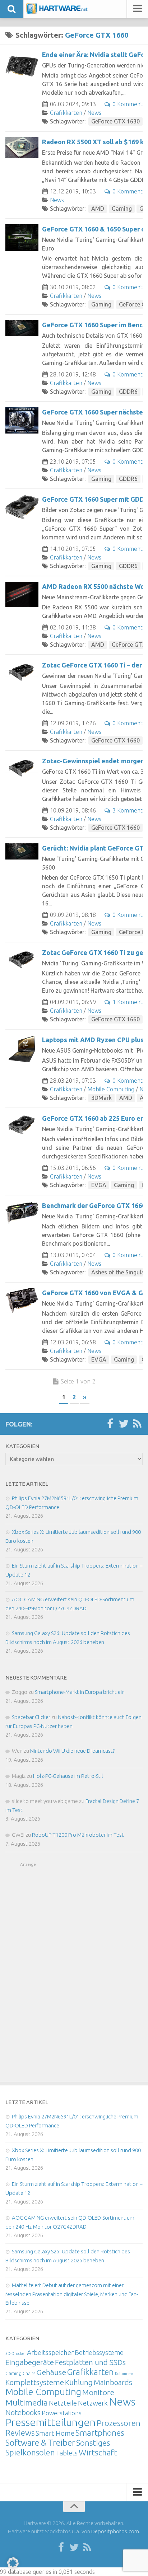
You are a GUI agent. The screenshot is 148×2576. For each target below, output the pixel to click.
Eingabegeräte (30, 2362)
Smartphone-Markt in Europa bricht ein (80, 1692)
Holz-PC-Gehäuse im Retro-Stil (68, 1776)
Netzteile (63, 2403)
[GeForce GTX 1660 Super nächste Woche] (22, 420)
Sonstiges (93, 2443)
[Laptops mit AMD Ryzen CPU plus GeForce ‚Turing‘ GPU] (22, 1049)
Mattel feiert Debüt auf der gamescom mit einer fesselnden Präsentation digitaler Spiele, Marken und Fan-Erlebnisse (72, 2294)
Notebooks (23, 2412)
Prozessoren (119, 2423)
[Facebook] (110, 1424)
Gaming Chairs (20, 2373)
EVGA (99, 1185)
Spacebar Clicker (31, 1717)
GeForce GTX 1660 (115, 740)
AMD (98, 209)
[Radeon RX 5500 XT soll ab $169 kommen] (22, 148)
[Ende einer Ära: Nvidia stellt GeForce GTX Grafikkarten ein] (22, 66)
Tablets (67, 2453)
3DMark (101, 1098)
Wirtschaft (98, 2452)
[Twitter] (124, 1424)
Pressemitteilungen (50, 2422)
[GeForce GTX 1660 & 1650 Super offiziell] (22, 238)
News (94, 113)
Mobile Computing (111, 1089)
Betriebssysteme (99, 2352)
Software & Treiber (40, 2442)
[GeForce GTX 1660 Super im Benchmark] (22, 328)
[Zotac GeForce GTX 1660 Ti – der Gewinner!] (22, 672)
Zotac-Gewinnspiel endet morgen (93, 761)
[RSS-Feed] (137, 1424)
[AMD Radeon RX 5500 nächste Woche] (22, 594)
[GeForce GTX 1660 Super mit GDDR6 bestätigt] (22, 507)
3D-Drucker (16, 2353)
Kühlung (79, 2382)
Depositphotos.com (115, 2531)
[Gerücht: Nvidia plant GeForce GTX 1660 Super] (22, 851)
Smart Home (55, 2433)
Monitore (98, 2392)
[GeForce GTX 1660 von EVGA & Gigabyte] (22, 1300)
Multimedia (27, 2402)
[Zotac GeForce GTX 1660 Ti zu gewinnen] (22, 959)
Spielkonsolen (30, 2452)
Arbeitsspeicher (50, 2352)
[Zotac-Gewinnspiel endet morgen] (22, 767)
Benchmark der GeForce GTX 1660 (94, 1205)
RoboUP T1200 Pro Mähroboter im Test (78, 1835)
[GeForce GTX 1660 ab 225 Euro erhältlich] (22, 1125)
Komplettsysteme (35, 2382)
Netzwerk (93, 2403)
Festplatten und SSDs (90, 2362)
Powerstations (62, 2413)
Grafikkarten (66, 113)
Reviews (20, 2433)
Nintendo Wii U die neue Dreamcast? (72, 1751)
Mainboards (113, 2382)
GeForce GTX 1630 (115, 121)
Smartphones (100, 2433)
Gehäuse (51, 2372)
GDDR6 (128, 392)
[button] (13, 2563)
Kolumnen (124, 2374)
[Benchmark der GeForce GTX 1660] (22, 1213)
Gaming (122, 209)
